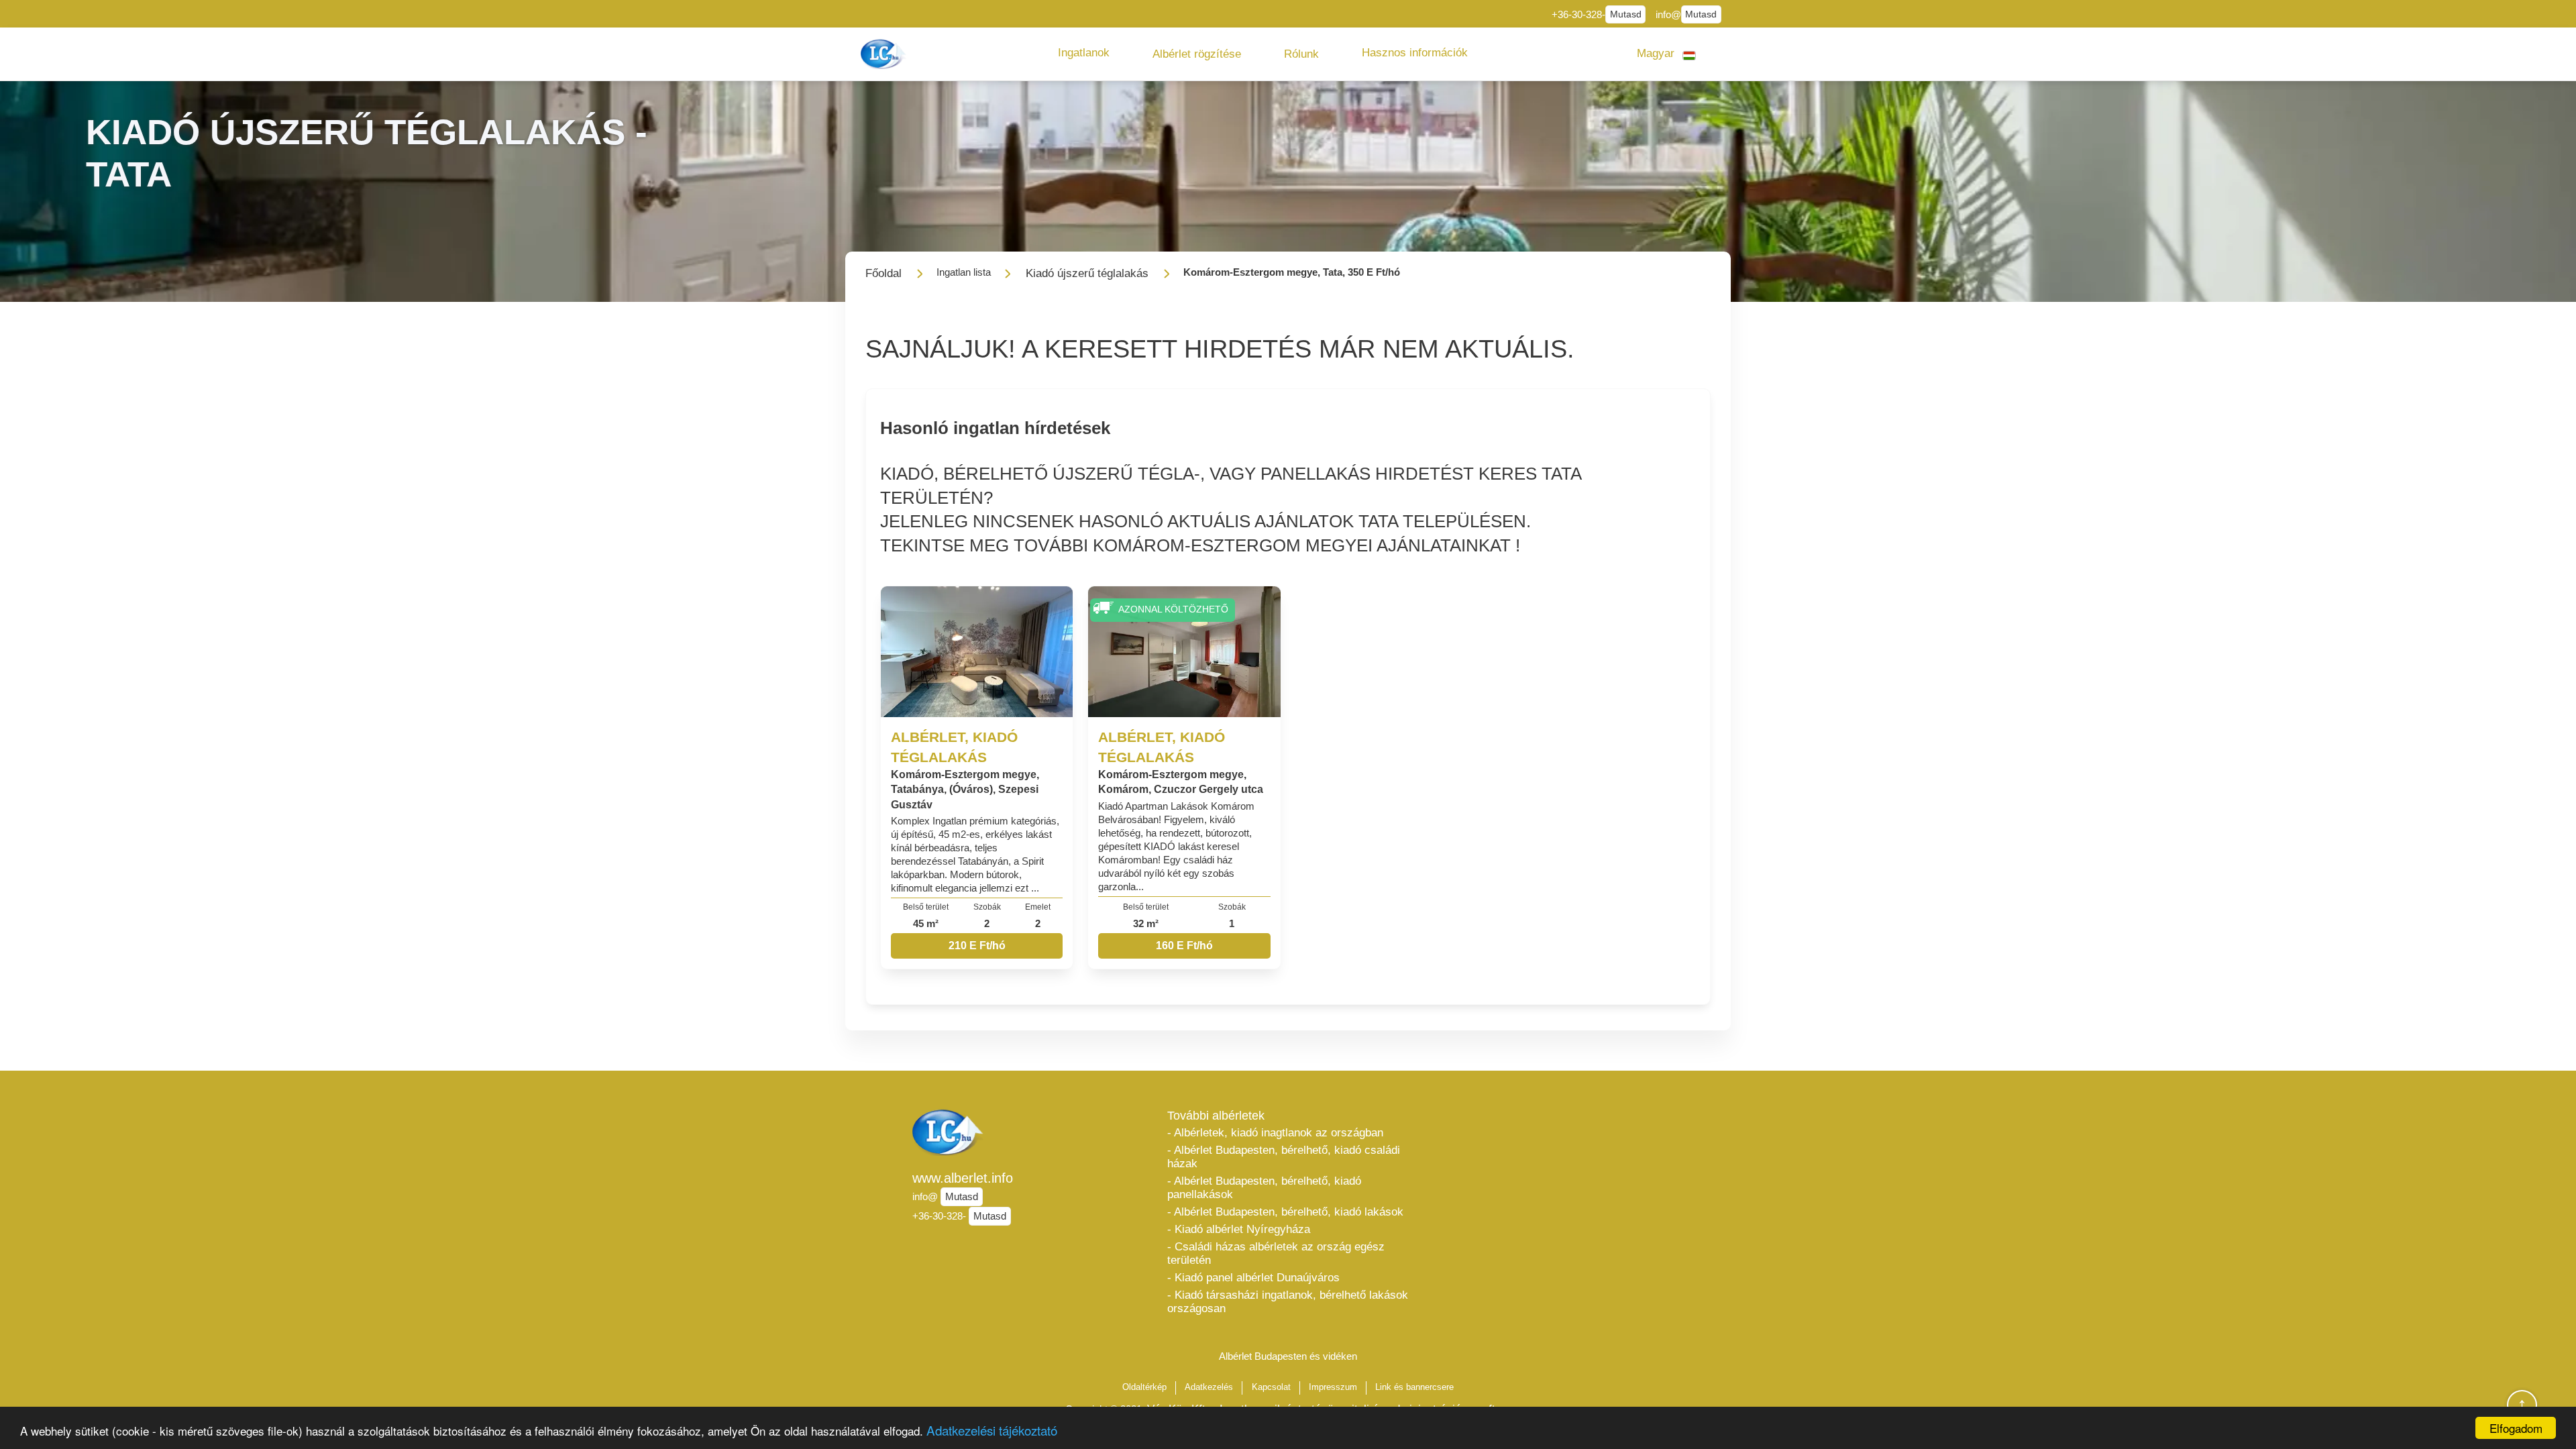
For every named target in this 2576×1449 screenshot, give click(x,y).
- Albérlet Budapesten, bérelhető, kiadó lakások (1285, 1212)
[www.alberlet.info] (885, 54)
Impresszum (1333, 1387)
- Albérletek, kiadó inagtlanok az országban (1275, 1133)
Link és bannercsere (1414, 1387)
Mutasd (1626, 14)
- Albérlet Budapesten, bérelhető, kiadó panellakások (1264, 1188)
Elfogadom (2516, 1428)
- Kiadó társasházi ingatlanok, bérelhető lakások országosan (1288, 1302)
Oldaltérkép (1144, 1387)
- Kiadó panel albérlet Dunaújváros (1253, 1278)
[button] (1084, 53)
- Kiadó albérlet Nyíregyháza (1239, 1229)
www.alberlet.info (963, 1178)
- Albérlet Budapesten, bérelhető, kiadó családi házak (1284, 1157)
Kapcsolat (1271, 1387)
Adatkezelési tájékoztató (992, 1430)
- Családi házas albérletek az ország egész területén (1276, 1253)
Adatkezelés (1209, 1387)
